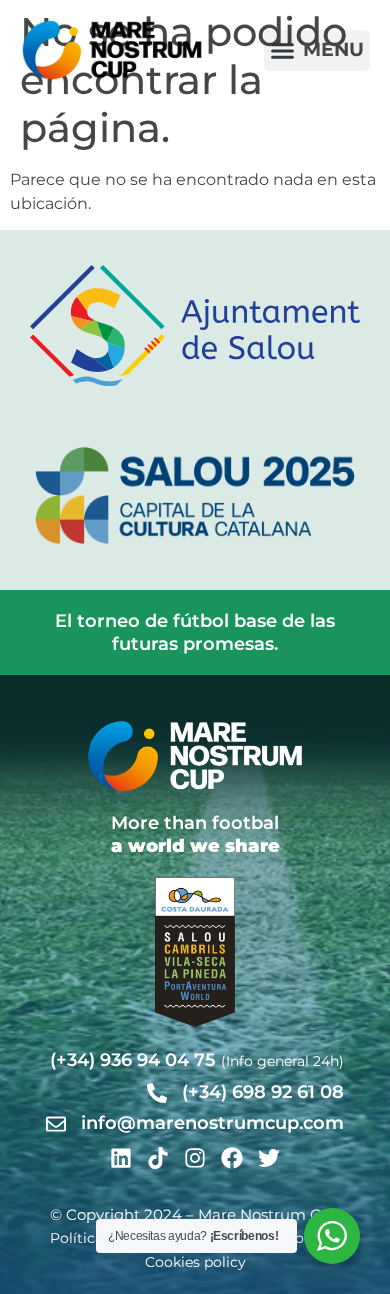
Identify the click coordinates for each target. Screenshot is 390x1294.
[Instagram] (195, 1158)
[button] (317, 50)
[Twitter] (269, 1158)
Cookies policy (195, 1262)
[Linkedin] (121, 1158)
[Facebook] (232, 1158)
